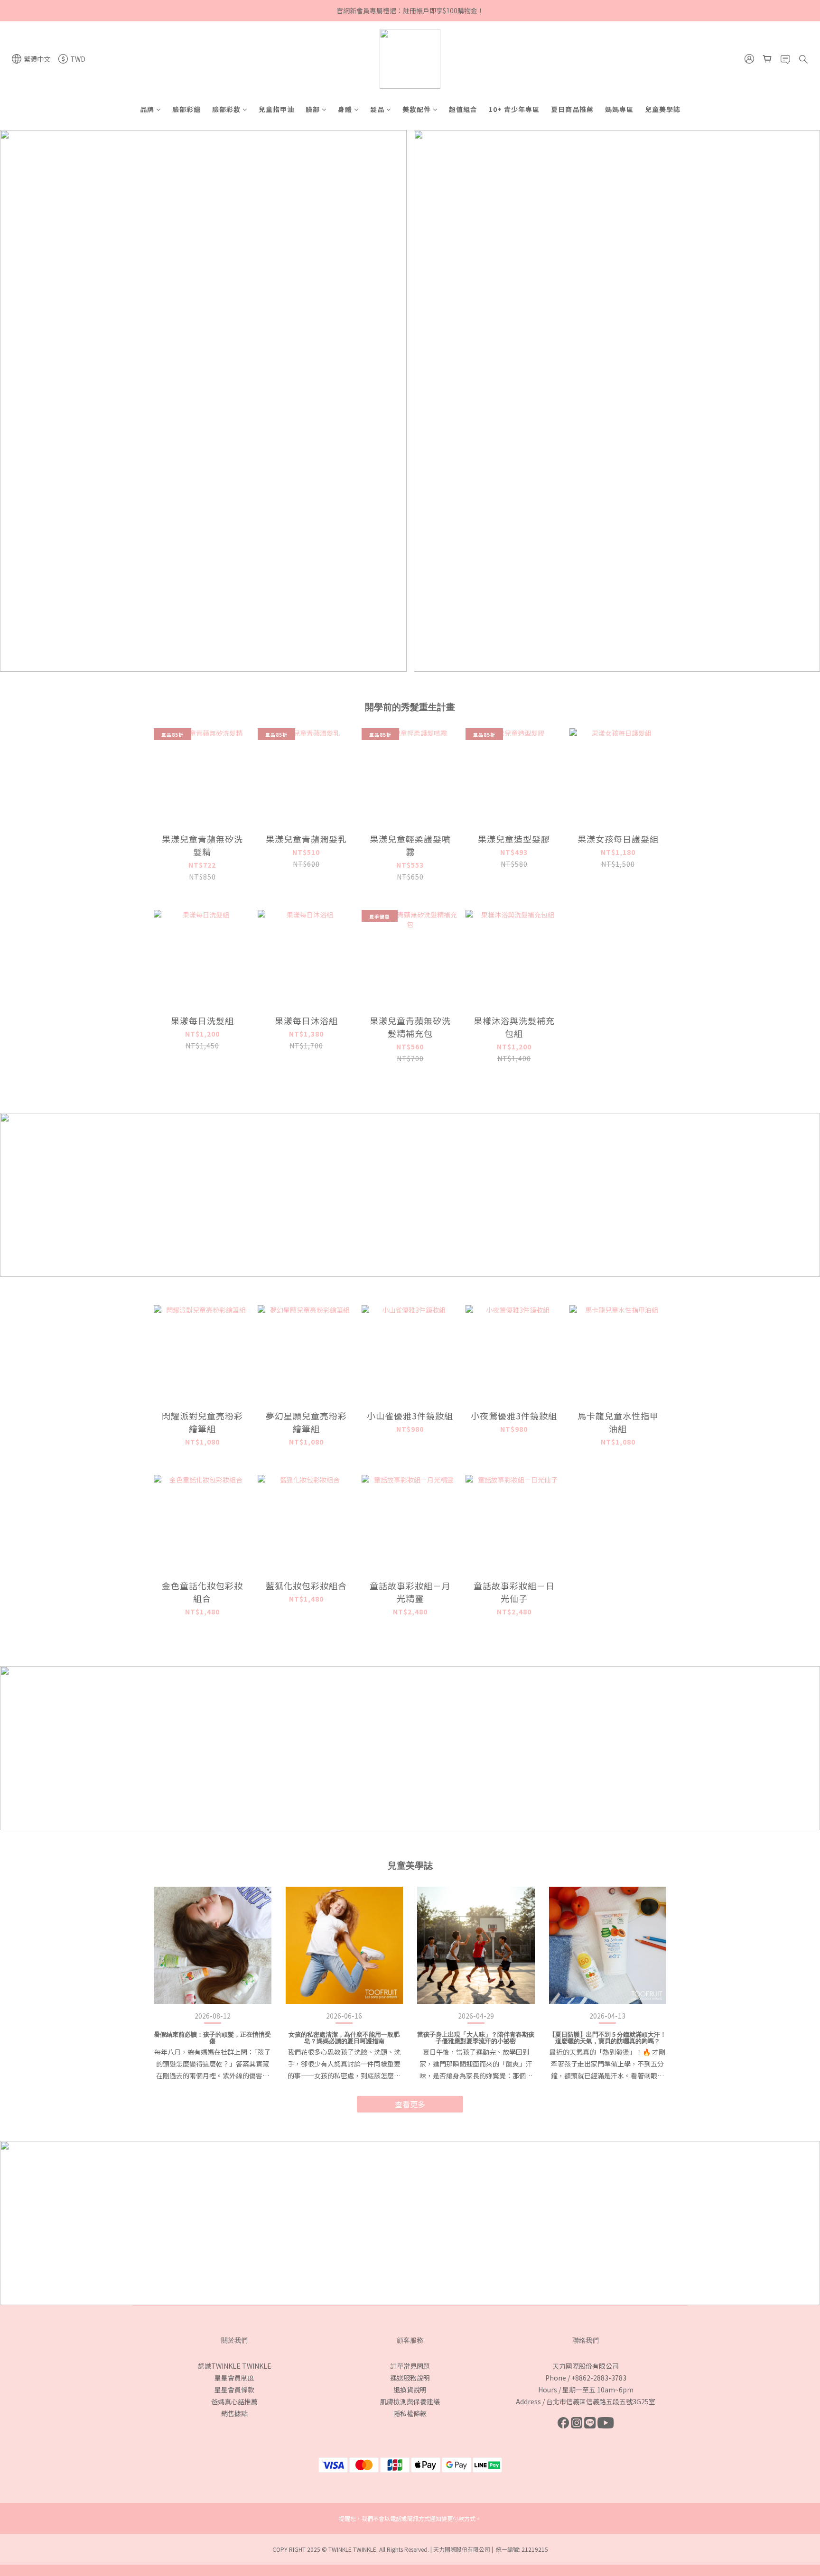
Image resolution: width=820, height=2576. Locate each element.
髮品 (377, 109)
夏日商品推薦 (572, 109)
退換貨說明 (410, 2390)
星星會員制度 (234, 2378)
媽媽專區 (619, 109)
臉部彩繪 (186, 109)
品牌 (147, 109)
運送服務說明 (410, 2378)
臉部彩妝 (226, 109)
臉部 (313, 109)
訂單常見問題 (410, 2366)
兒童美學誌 (663, 109)
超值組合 (463, 109)
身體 (345, 109)
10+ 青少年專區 (514, 109)
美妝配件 (417, 109)
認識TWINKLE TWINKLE (235, 2366)
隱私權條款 (410, 2413)
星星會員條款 (234, 2390)
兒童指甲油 (276, 109)
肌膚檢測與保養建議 (410, 2401)
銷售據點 (234, 2413)
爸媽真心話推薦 (234, 2401)
